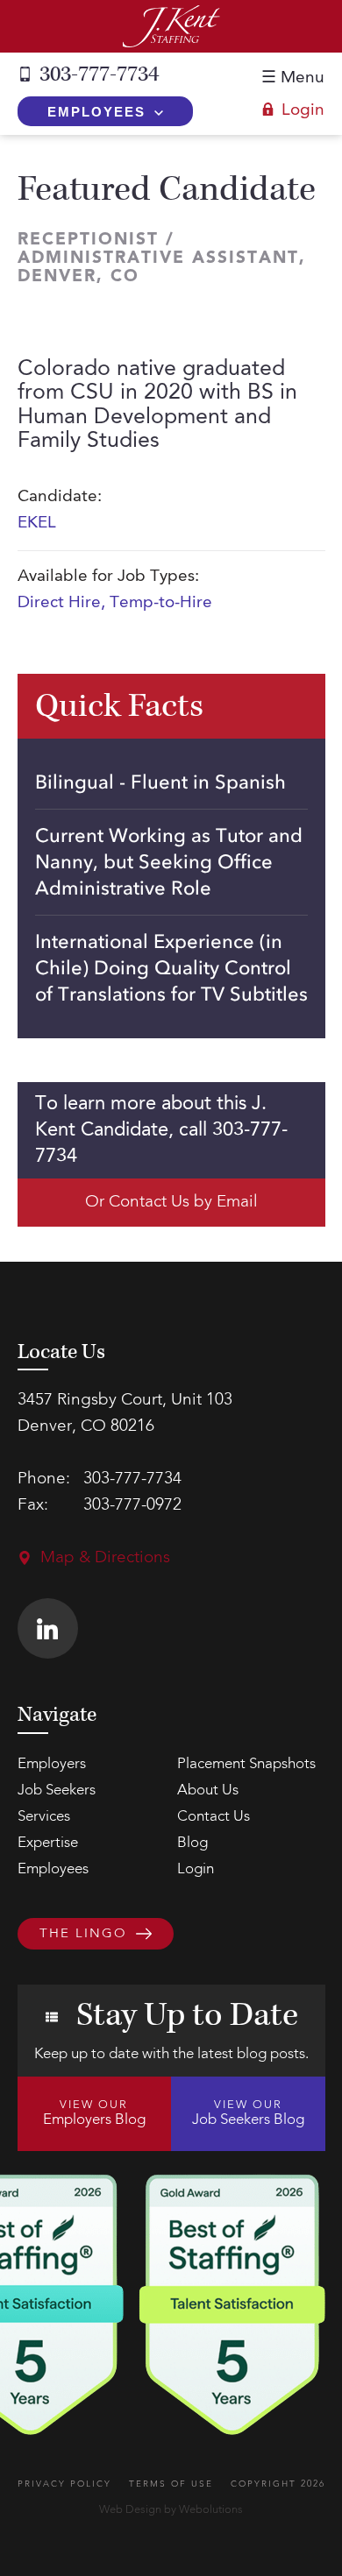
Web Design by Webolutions (171, 2510)
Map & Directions (105, 1558)
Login (303, 111)
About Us (208, 1790)
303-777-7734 (99, 74)
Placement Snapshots (246, 1764)
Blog (192, 1843)
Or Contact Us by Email (171, 1203)
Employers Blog (94, 2113)
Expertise (48, 1843)
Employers (52, 1764)
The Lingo (83, 1934)
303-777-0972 (132, 1506)
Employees (96, 112)
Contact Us (214, 1817)
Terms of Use (171, 2484)
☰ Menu (293, 78)
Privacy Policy (64, 2484)
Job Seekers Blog (248, 2113)
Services (44, 1817)
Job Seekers (57, 1790)
